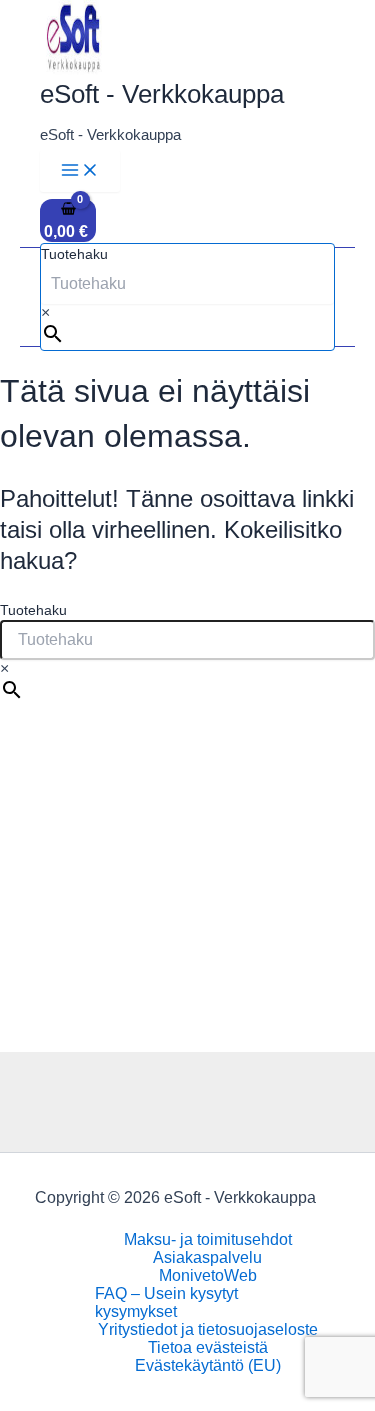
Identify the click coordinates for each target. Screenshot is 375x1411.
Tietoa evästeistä (208, 1347)
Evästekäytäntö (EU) (208, 1365)
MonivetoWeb (208, 1275)
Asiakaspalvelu (207, 1257)
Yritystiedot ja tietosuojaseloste (208, 1329)
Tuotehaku (74, 254)
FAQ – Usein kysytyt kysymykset (166, 1302)
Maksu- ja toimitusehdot (208, 1239)
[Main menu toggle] (80, 171)
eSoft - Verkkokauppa (162, 94)
